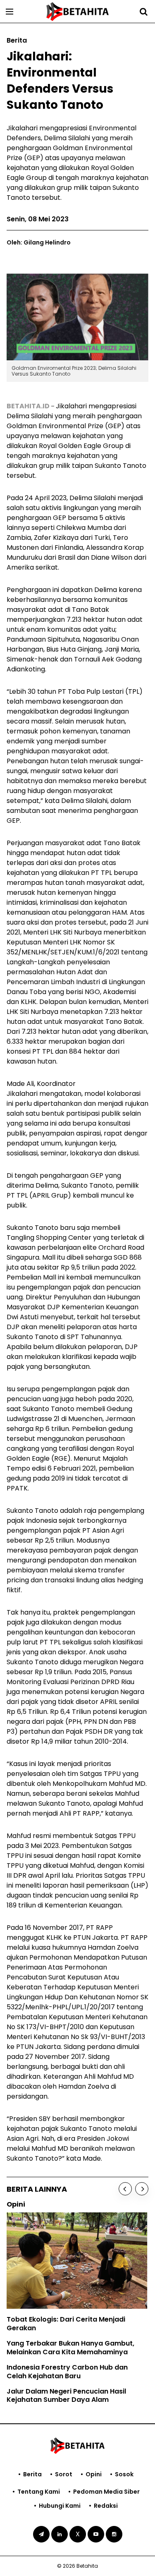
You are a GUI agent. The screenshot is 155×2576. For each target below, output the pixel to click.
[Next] (142, 2189)
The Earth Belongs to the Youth (61, 2314)
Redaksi (106, 2506)
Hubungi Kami (60, 2506)
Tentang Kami (39, 2492)
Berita (32, 2474)
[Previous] (125, 2189)
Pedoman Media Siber (106, 2492)
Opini (94, 2474)
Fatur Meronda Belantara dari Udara (71, 2344)
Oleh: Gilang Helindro (39, 242)
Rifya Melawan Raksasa (49, 2328)
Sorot (64, 2474)
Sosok (124, 2474)
